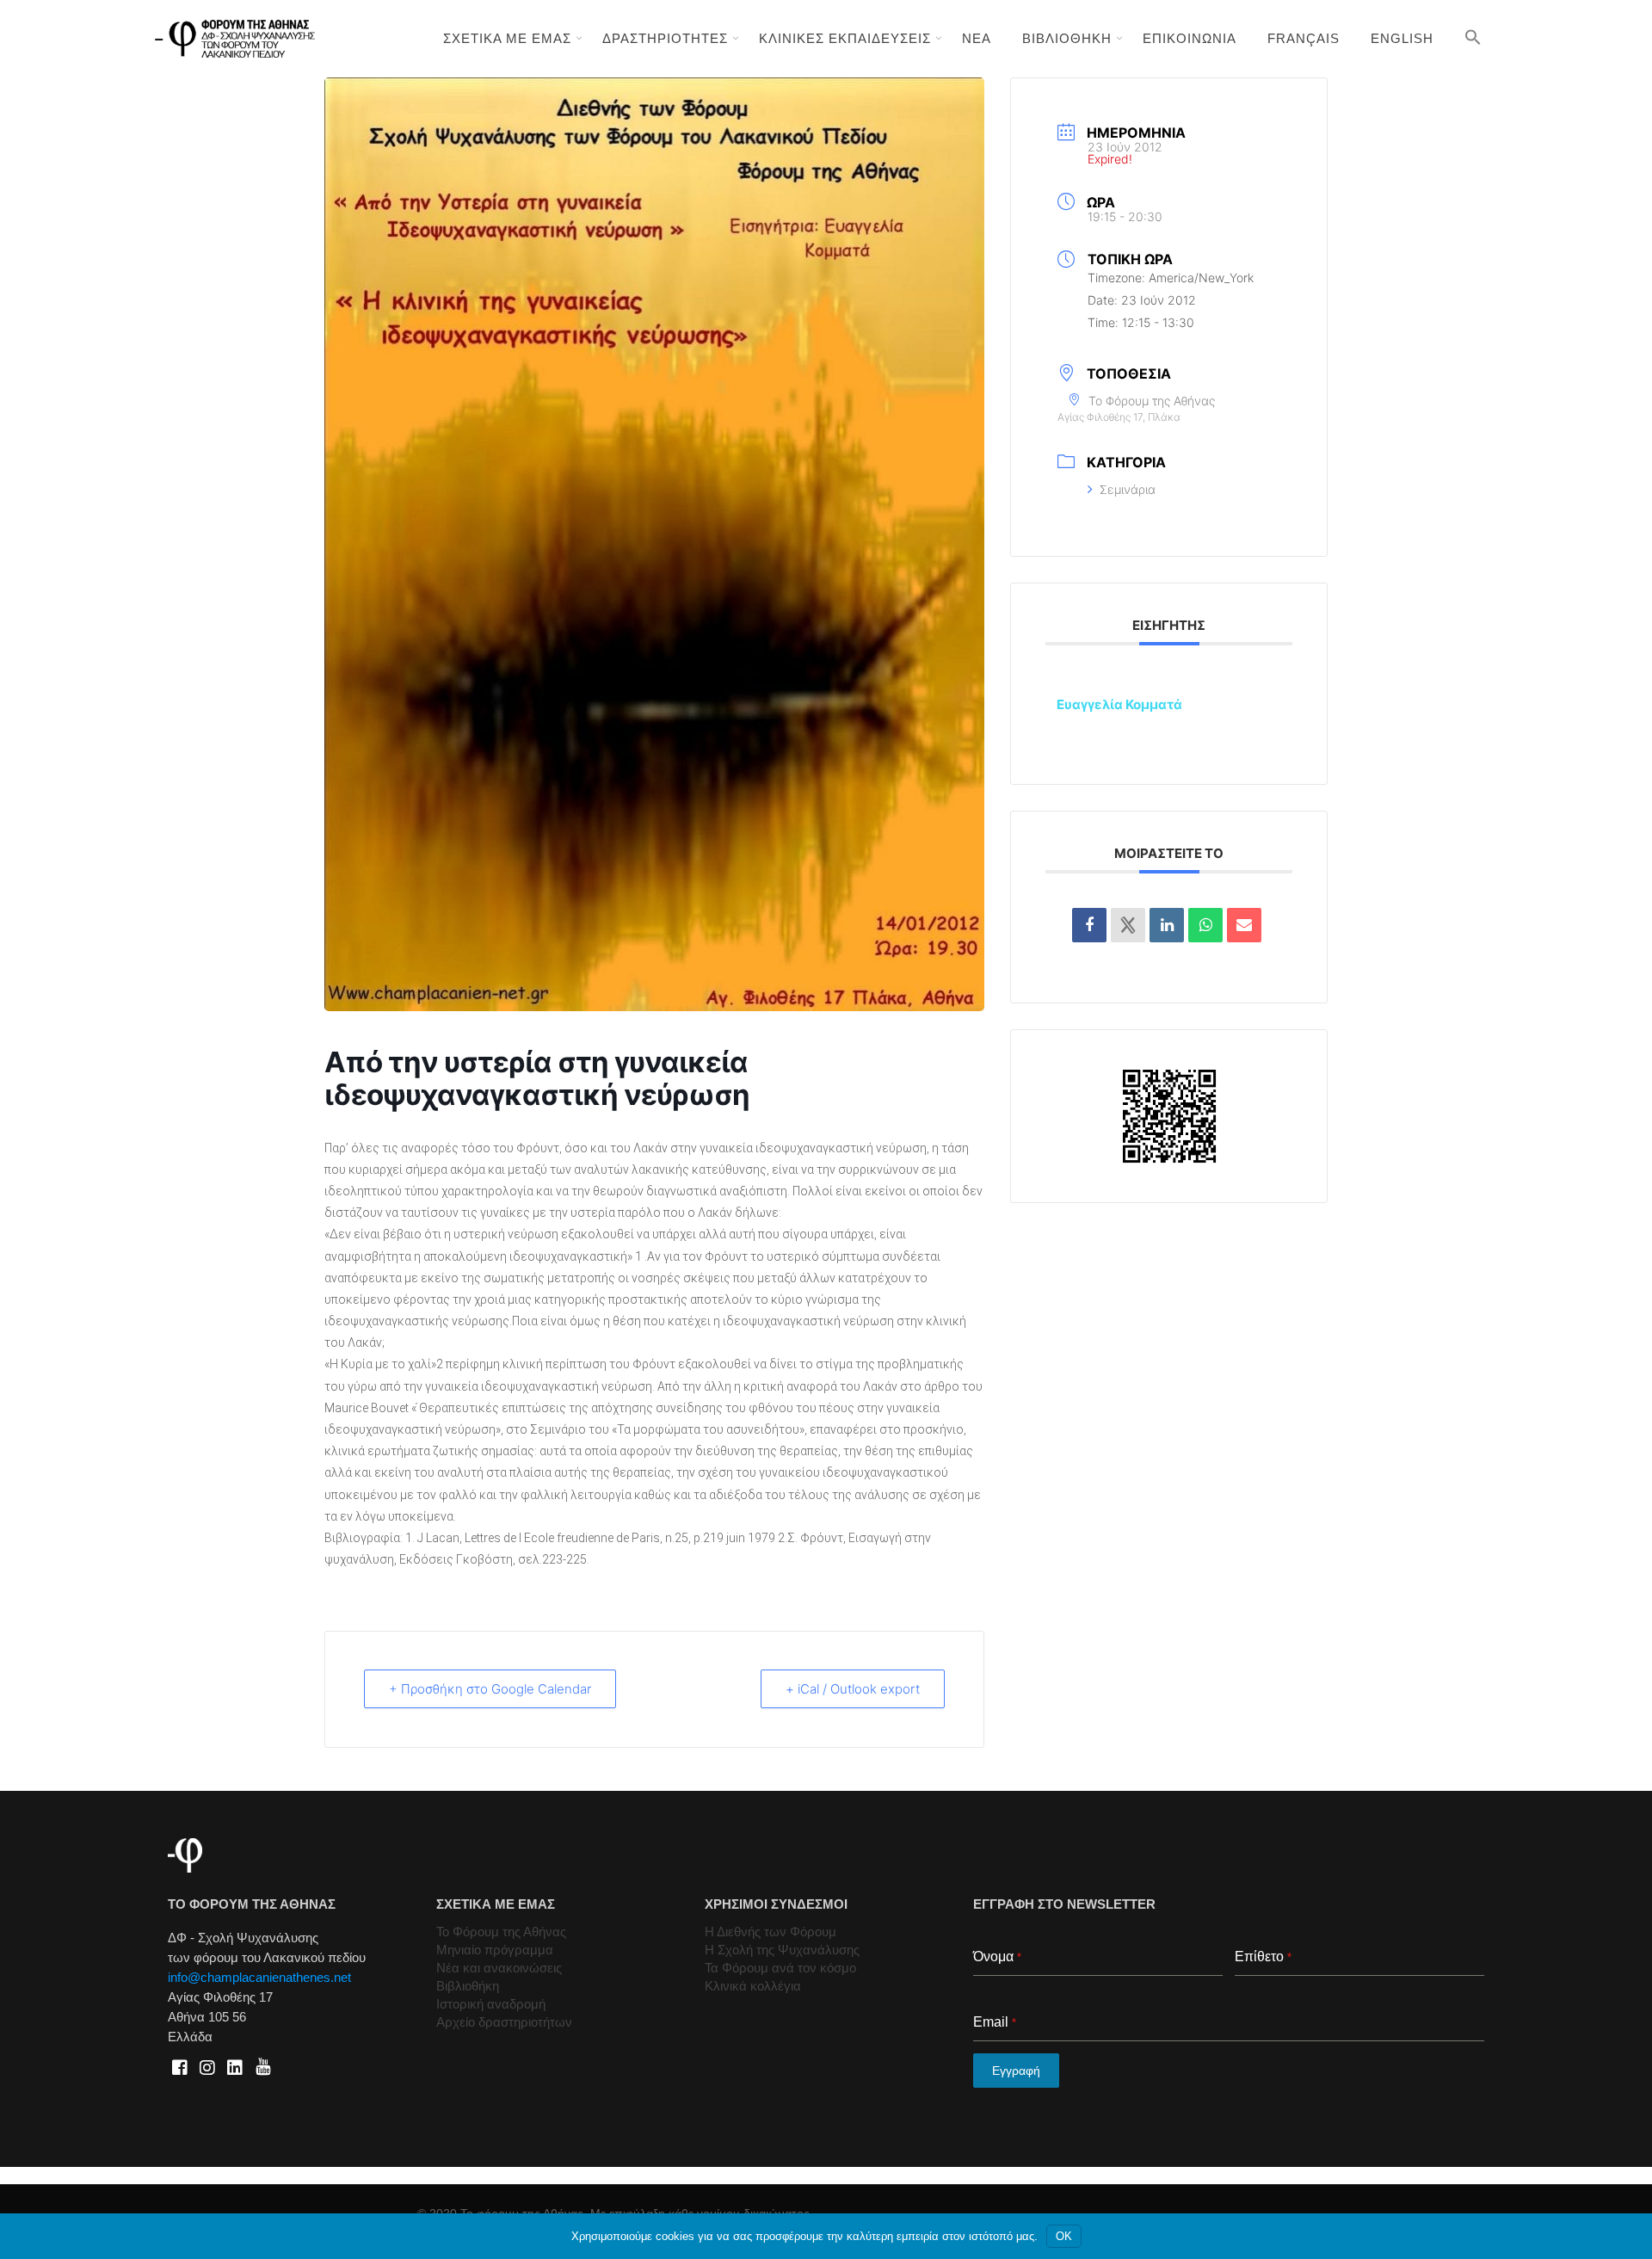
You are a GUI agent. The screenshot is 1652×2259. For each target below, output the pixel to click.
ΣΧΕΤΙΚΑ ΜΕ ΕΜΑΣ (507, 38)
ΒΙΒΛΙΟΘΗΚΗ (1067, 38)
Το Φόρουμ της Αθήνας (501, 1932)
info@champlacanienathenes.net (259, 1977)
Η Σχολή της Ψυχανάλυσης (782, 1950)
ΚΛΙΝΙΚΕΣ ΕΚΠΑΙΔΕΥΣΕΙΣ (845, 38)
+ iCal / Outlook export (853, 1689)
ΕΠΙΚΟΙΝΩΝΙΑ (1190, 38)
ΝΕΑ (977, 38)
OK (1064, 2236)
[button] (1473, 37)
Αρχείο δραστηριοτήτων (504, 2022)
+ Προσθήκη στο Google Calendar (490, 1689)
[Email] (1244, 925)
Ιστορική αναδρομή (491, 2004)
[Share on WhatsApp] (1205, 925)
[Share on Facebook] (1089, 925)
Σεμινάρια (1128, 489)
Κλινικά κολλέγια (753, 1986)
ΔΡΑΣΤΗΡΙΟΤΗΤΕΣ (665, 38)
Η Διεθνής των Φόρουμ (771, 1932)
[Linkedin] (1167, 925)
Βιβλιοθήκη (468, 1986)
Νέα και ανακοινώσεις (499, 1968)
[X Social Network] (1128, 925)
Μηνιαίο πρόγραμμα (495, 1950)
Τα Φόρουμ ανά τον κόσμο (780, 1968)
